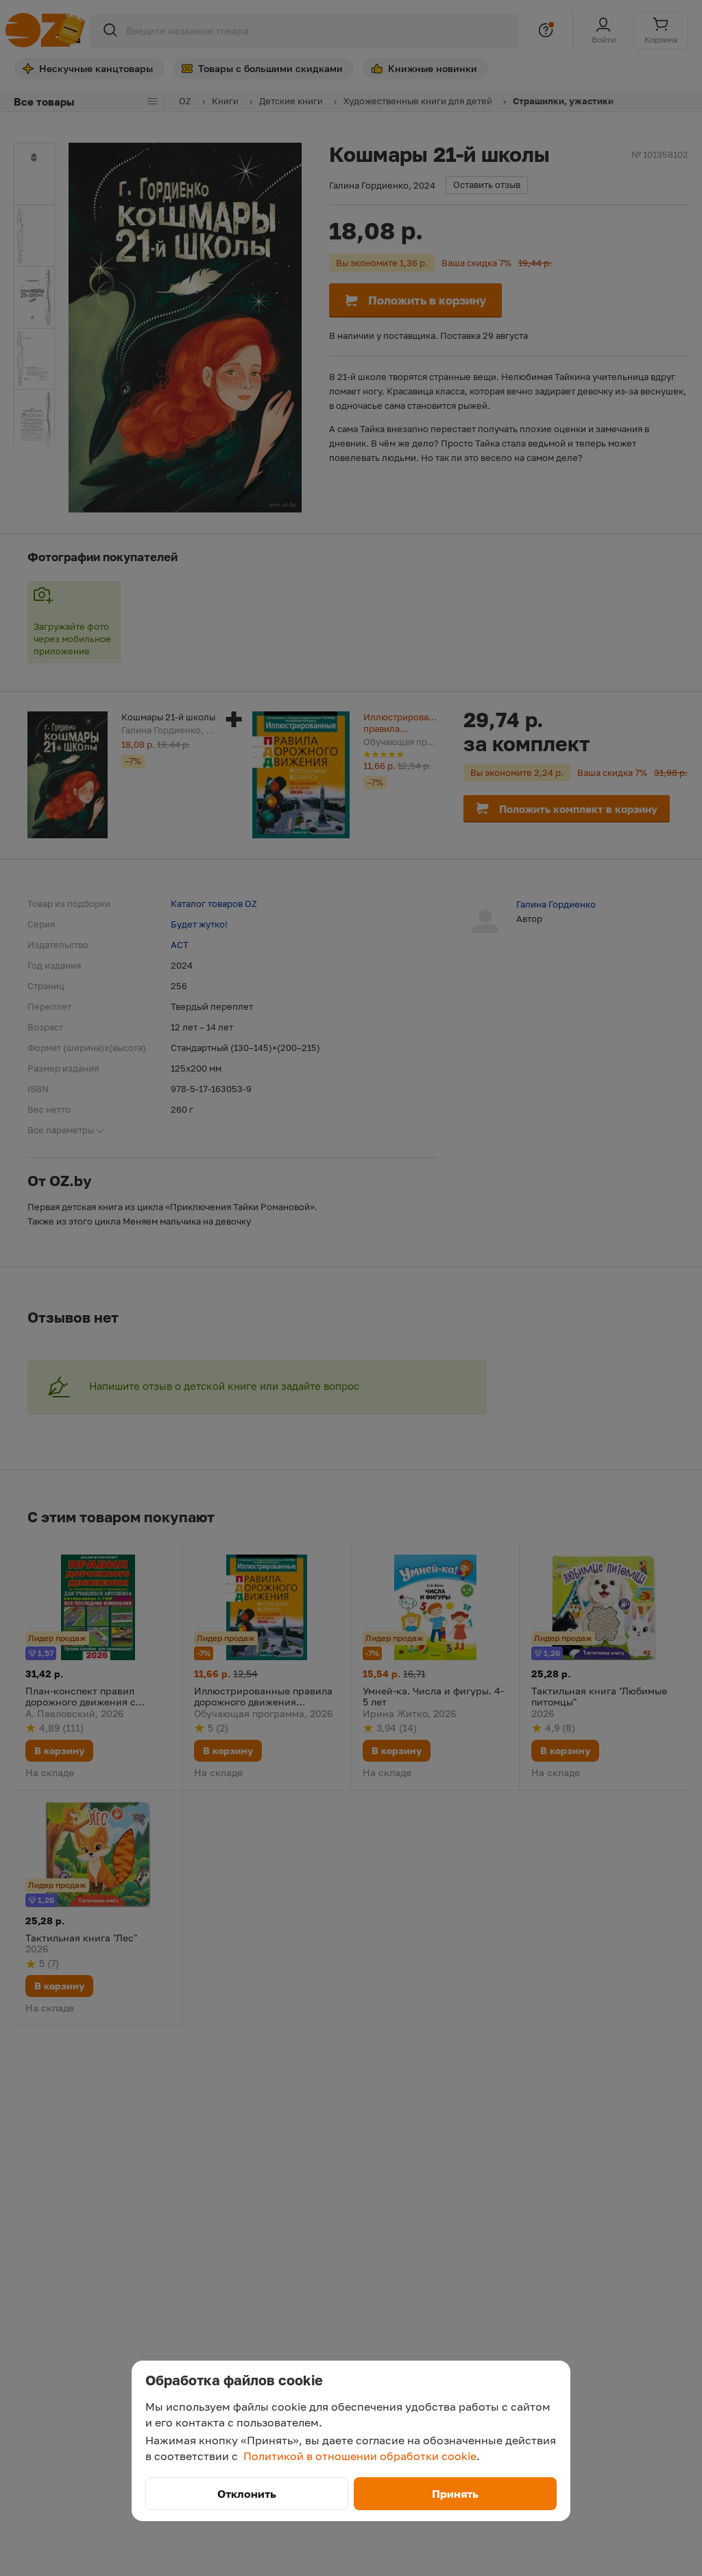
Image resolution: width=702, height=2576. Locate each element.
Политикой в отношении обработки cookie (360, 2456)
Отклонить (247, 2494)
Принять (455, 2494)
